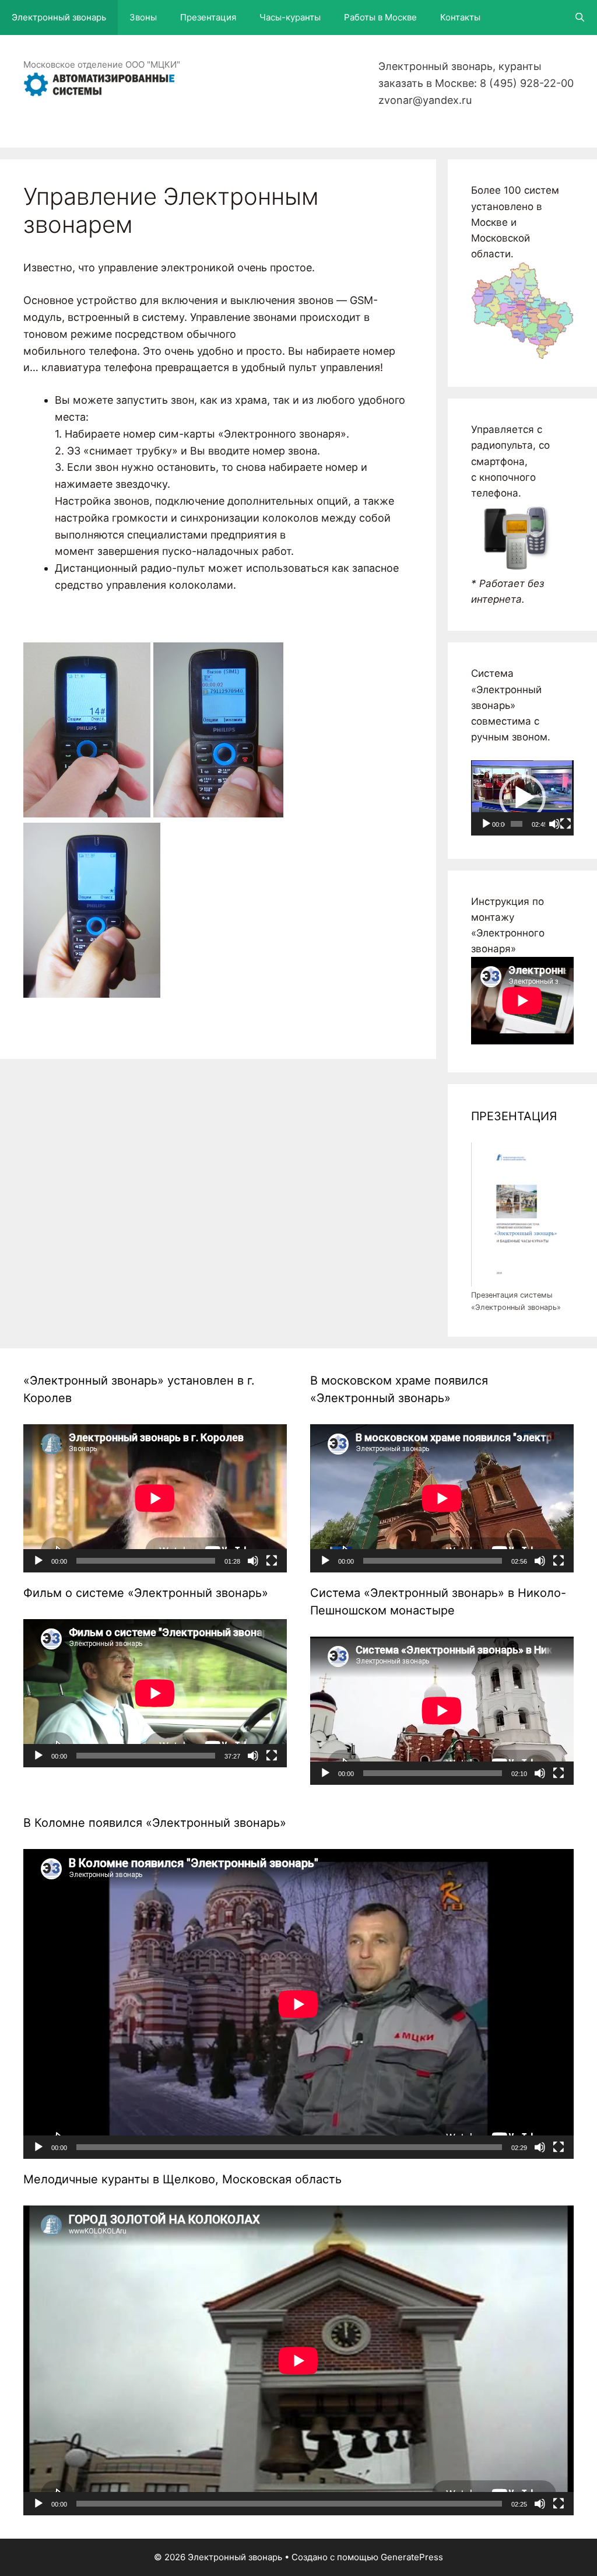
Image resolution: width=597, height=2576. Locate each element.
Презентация (208, 17)
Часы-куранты (290, 17)
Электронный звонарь (59, 17)
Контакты (460, 17)
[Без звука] (554, 824)
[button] (522, 798)
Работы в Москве (380, 17)
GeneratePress (412, 2557)
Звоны (143, 17)
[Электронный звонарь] (99, 83)
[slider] (517, 824)
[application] (522, 798)
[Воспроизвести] (486, 824)
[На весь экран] (566, 824)
